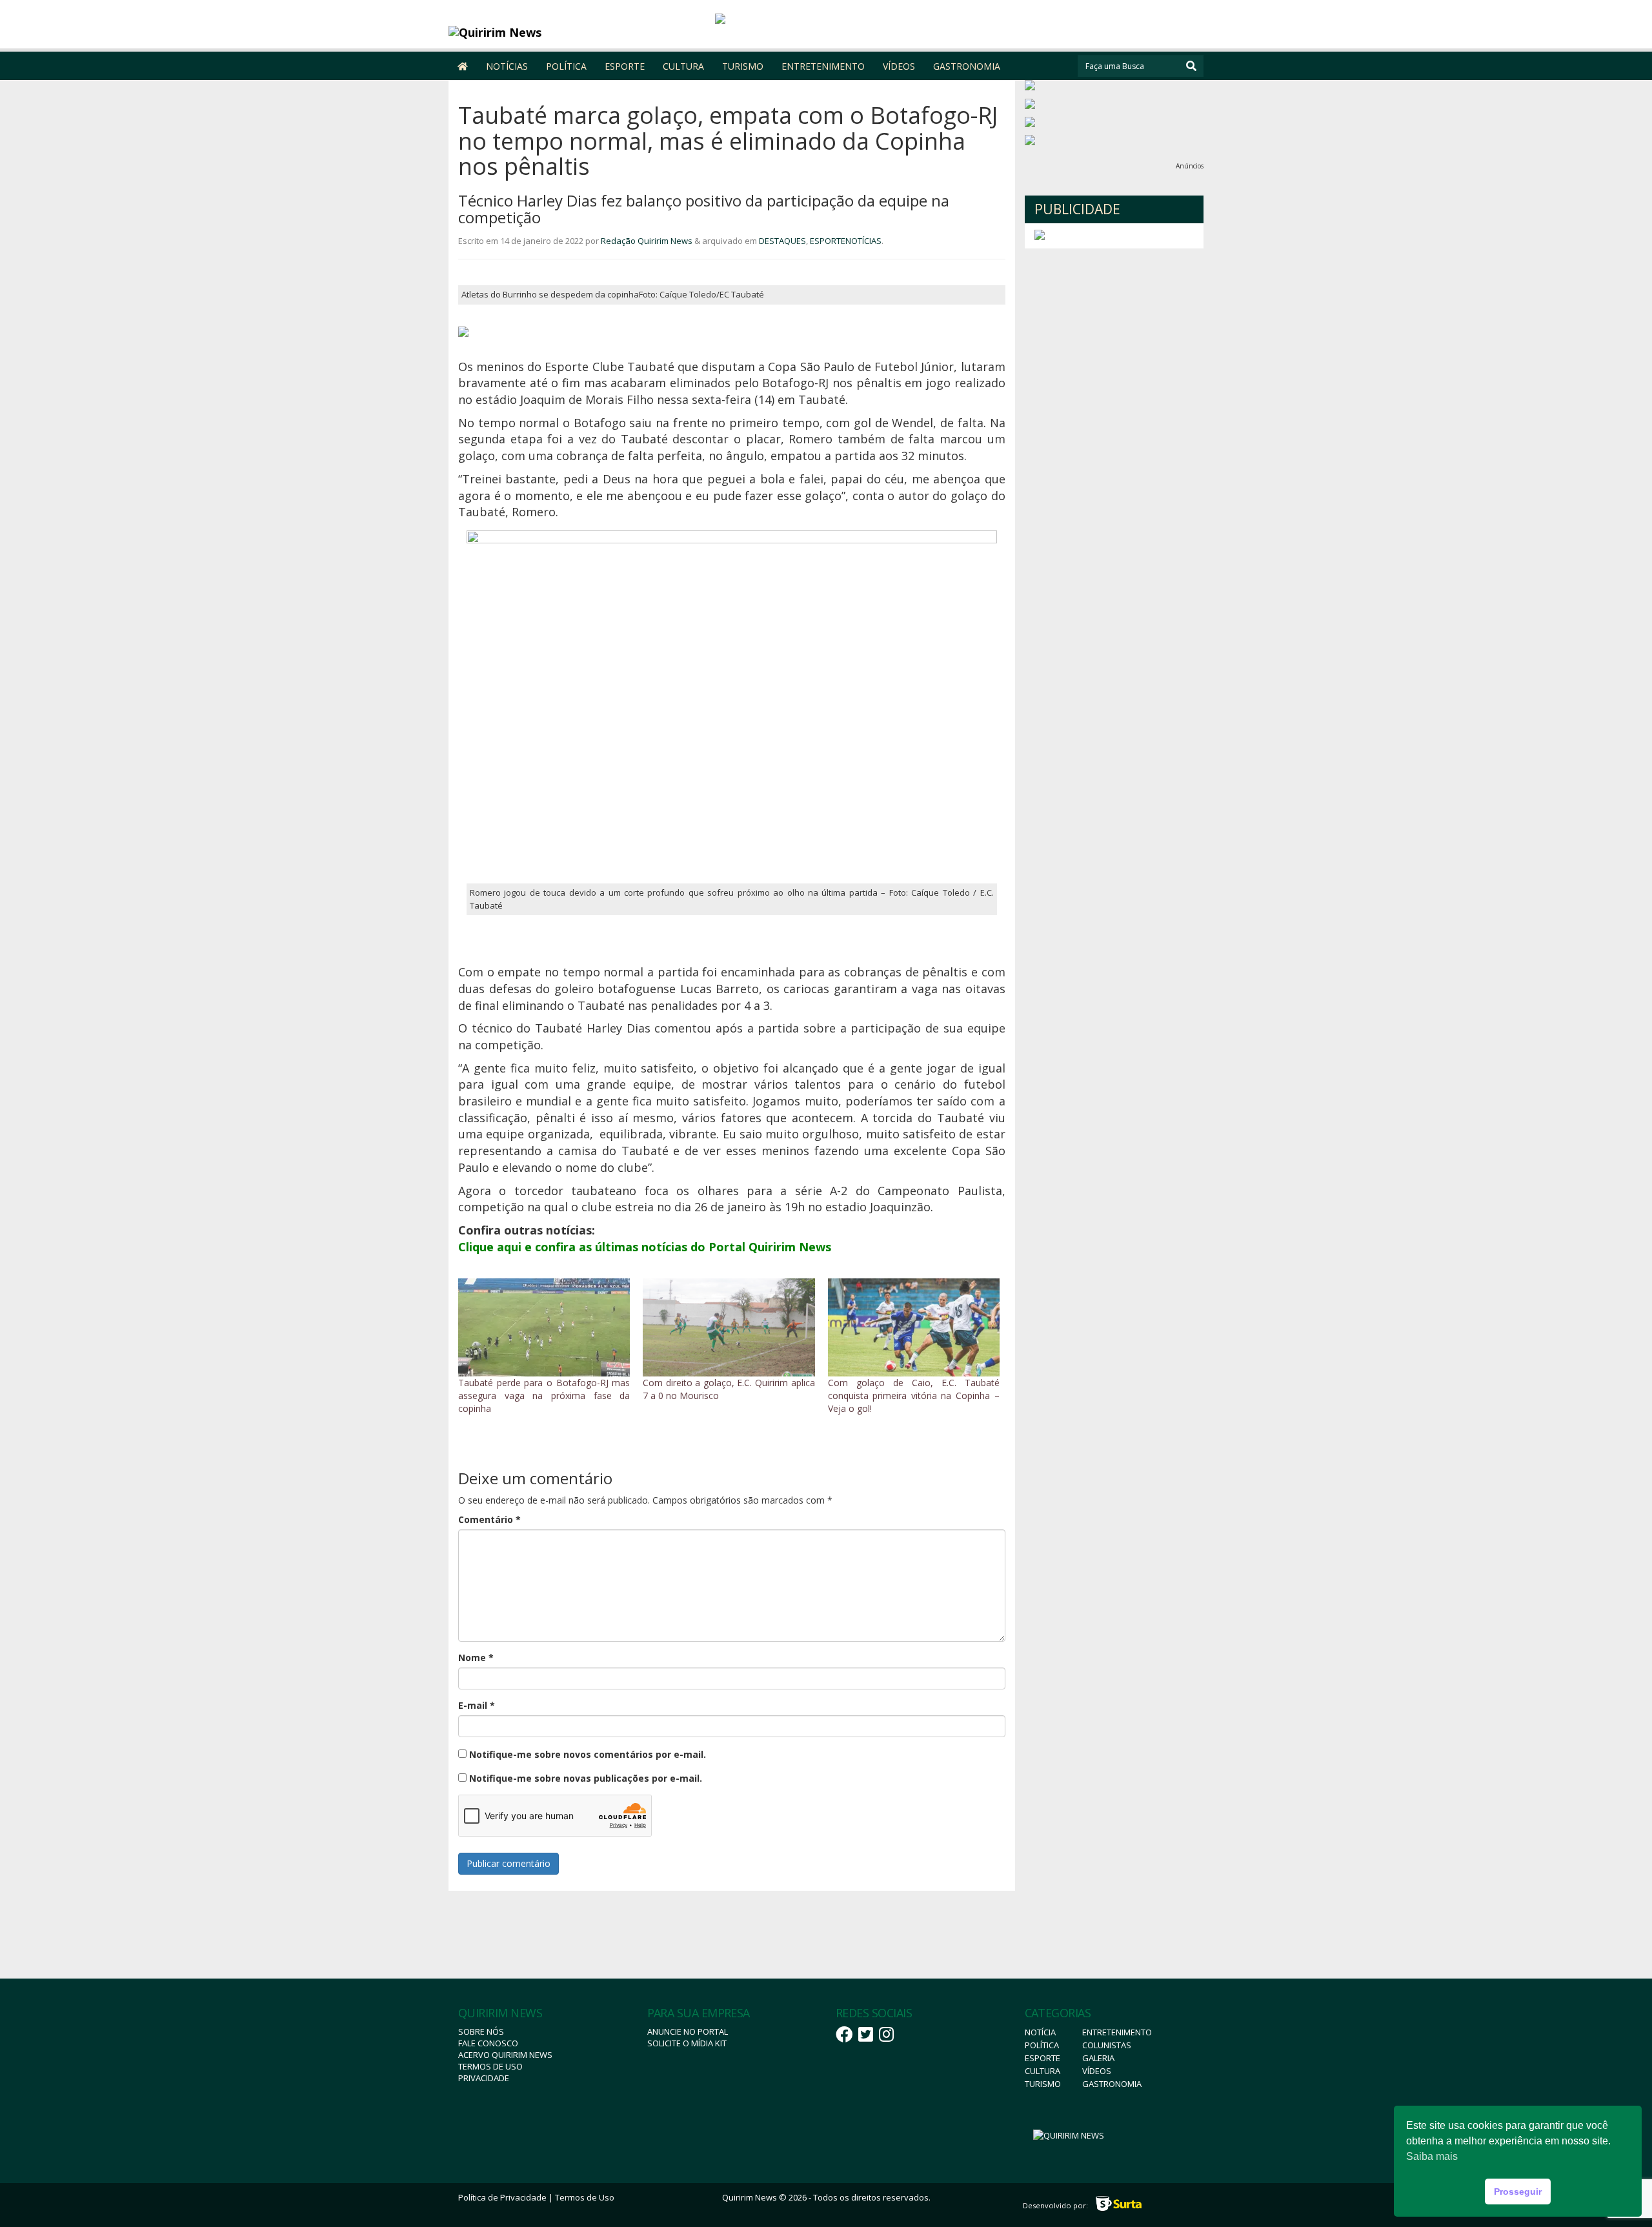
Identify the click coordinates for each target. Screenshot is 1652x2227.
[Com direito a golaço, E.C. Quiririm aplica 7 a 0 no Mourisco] (729, 1327)
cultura (1043, 2071)
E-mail (477, 1705)
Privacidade (484, 2078)
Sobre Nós (481, 2031)
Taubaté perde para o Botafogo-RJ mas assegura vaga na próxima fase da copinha (544, 1396)
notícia (1040, 2032)
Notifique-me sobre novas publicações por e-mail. (586, 1778)
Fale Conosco (488, 2043)
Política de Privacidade (502, 2197)
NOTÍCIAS (507, 66)
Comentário (489, 1519)
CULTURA (683, 66)
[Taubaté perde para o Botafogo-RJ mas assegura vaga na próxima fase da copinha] (544, 1327)
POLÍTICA (566, 66)
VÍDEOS (899, 66)
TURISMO (743, 66)
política (1042, 2045)
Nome (476, 1658)
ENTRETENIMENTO (823, 66)
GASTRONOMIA (967, 66)
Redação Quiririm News (647, 241)
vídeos (1097, 2071)
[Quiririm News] (543, 32)
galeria (1098, 2058)
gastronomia (1112, 2084)
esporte (1043, 2058)
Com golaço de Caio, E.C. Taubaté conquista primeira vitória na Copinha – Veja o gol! (914, 1396)
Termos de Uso (490, 2066)
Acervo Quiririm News (505, 2055)
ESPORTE (625, 66)
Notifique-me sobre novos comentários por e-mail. (588, 1754)
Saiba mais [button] (1432, 2156)
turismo (1043, 2084)
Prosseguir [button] (1518, 2192)
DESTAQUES (782, 241)
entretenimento (1117, 2032)
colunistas (1107, 2045)
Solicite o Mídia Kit (687, 2043)
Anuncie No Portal (688, 2031)
